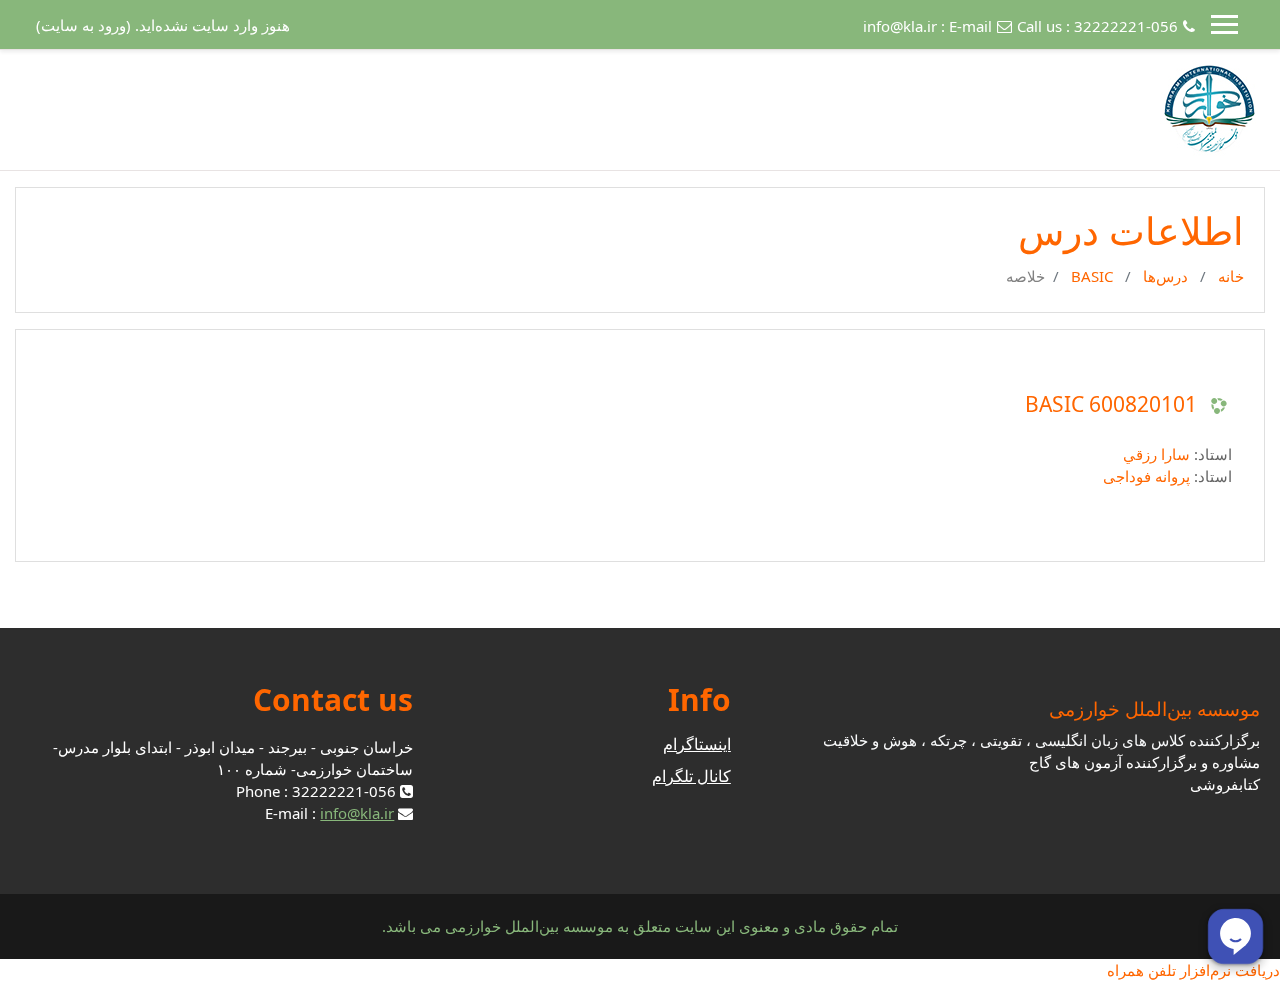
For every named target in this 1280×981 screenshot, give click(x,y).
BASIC (1092, 276)
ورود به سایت (83, 25)
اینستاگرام (697, 744)
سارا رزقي (1156, 454)
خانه (1231, 276)
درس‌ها (1165, 276)
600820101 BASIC (1111, 404)
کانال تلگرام (691, 776)
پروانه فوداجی (1146, 476)
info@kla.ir (900, 26)
